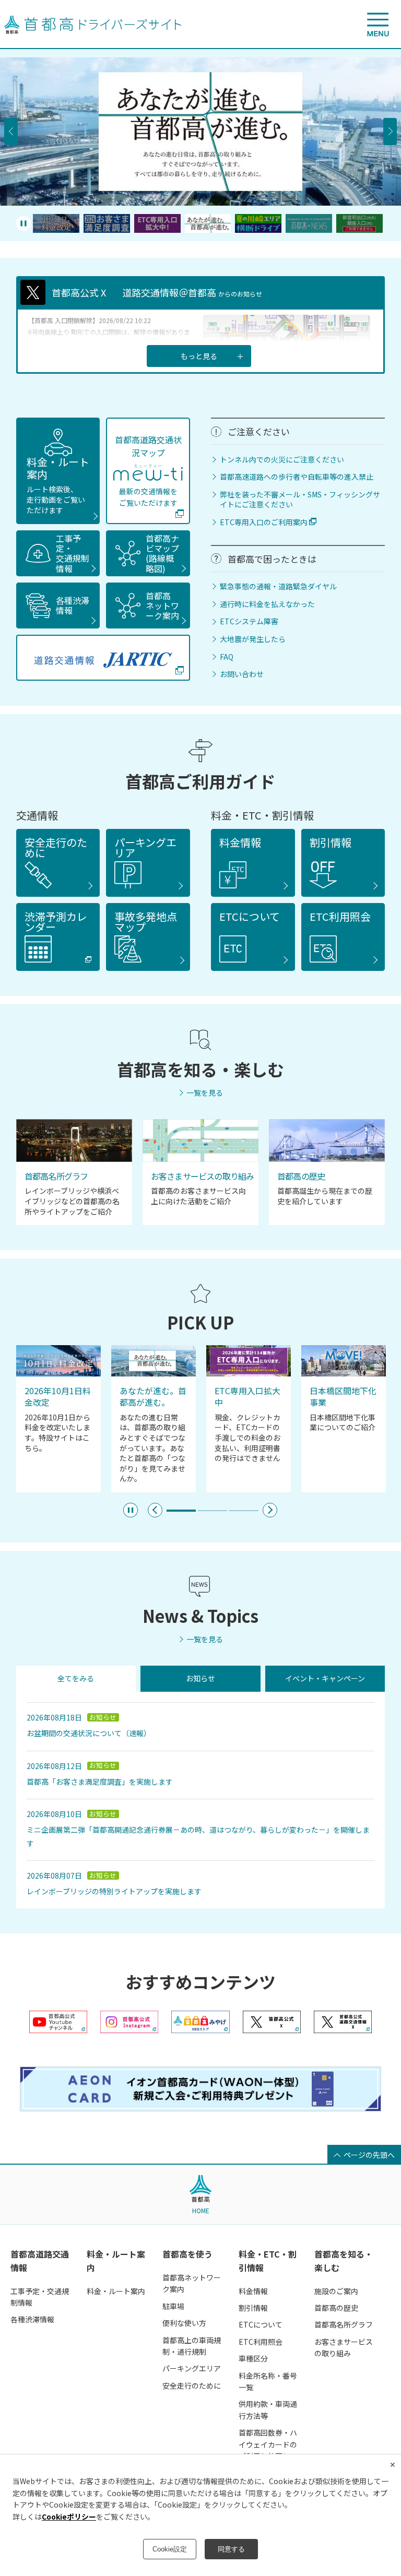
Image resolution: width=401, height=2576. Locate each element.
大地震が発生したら (253, 639)
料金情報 (253, 2291)
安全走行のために (192, 2385)
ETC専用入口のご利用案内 (264, 522)
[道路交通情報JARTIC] (103, 658)
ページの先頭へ (369, 2155)
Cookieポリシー (69, 2516)
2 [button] (213, 1513)
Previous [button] (11, 132)
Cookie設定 (170, 2549)
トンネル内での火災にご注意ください (282, 460)
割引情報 (253, 2308)
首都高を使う (187, 2254)
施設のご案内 (336, 2291)
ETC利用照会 (261, 2342)
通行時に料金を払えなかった (267, 604)
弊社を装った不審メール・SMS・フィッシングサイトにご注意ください (300, 500)
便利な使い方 (184, 2323)
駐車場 (173, 2306)
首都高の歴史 (336, 2308)
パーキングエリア (192, 2368)
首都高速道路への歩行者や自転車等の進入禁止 (297, 477)
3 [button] (244, 1513)
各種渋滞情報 (32, 2319)
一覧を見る (205, 1093)
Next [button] (390, 132)
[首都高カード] (200, 2108)
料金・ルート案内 (58, 484)
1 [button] (181, 1513)
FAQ (227, 657)
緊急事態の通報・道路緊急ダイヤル (278, 586)
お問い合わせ (242, 674)
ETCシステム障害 (249, 621)
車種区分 (253, 2358)
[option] (200, 132)
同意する (231, 2549)
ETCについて (261, 2324)
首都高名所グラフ (344, 2324)
